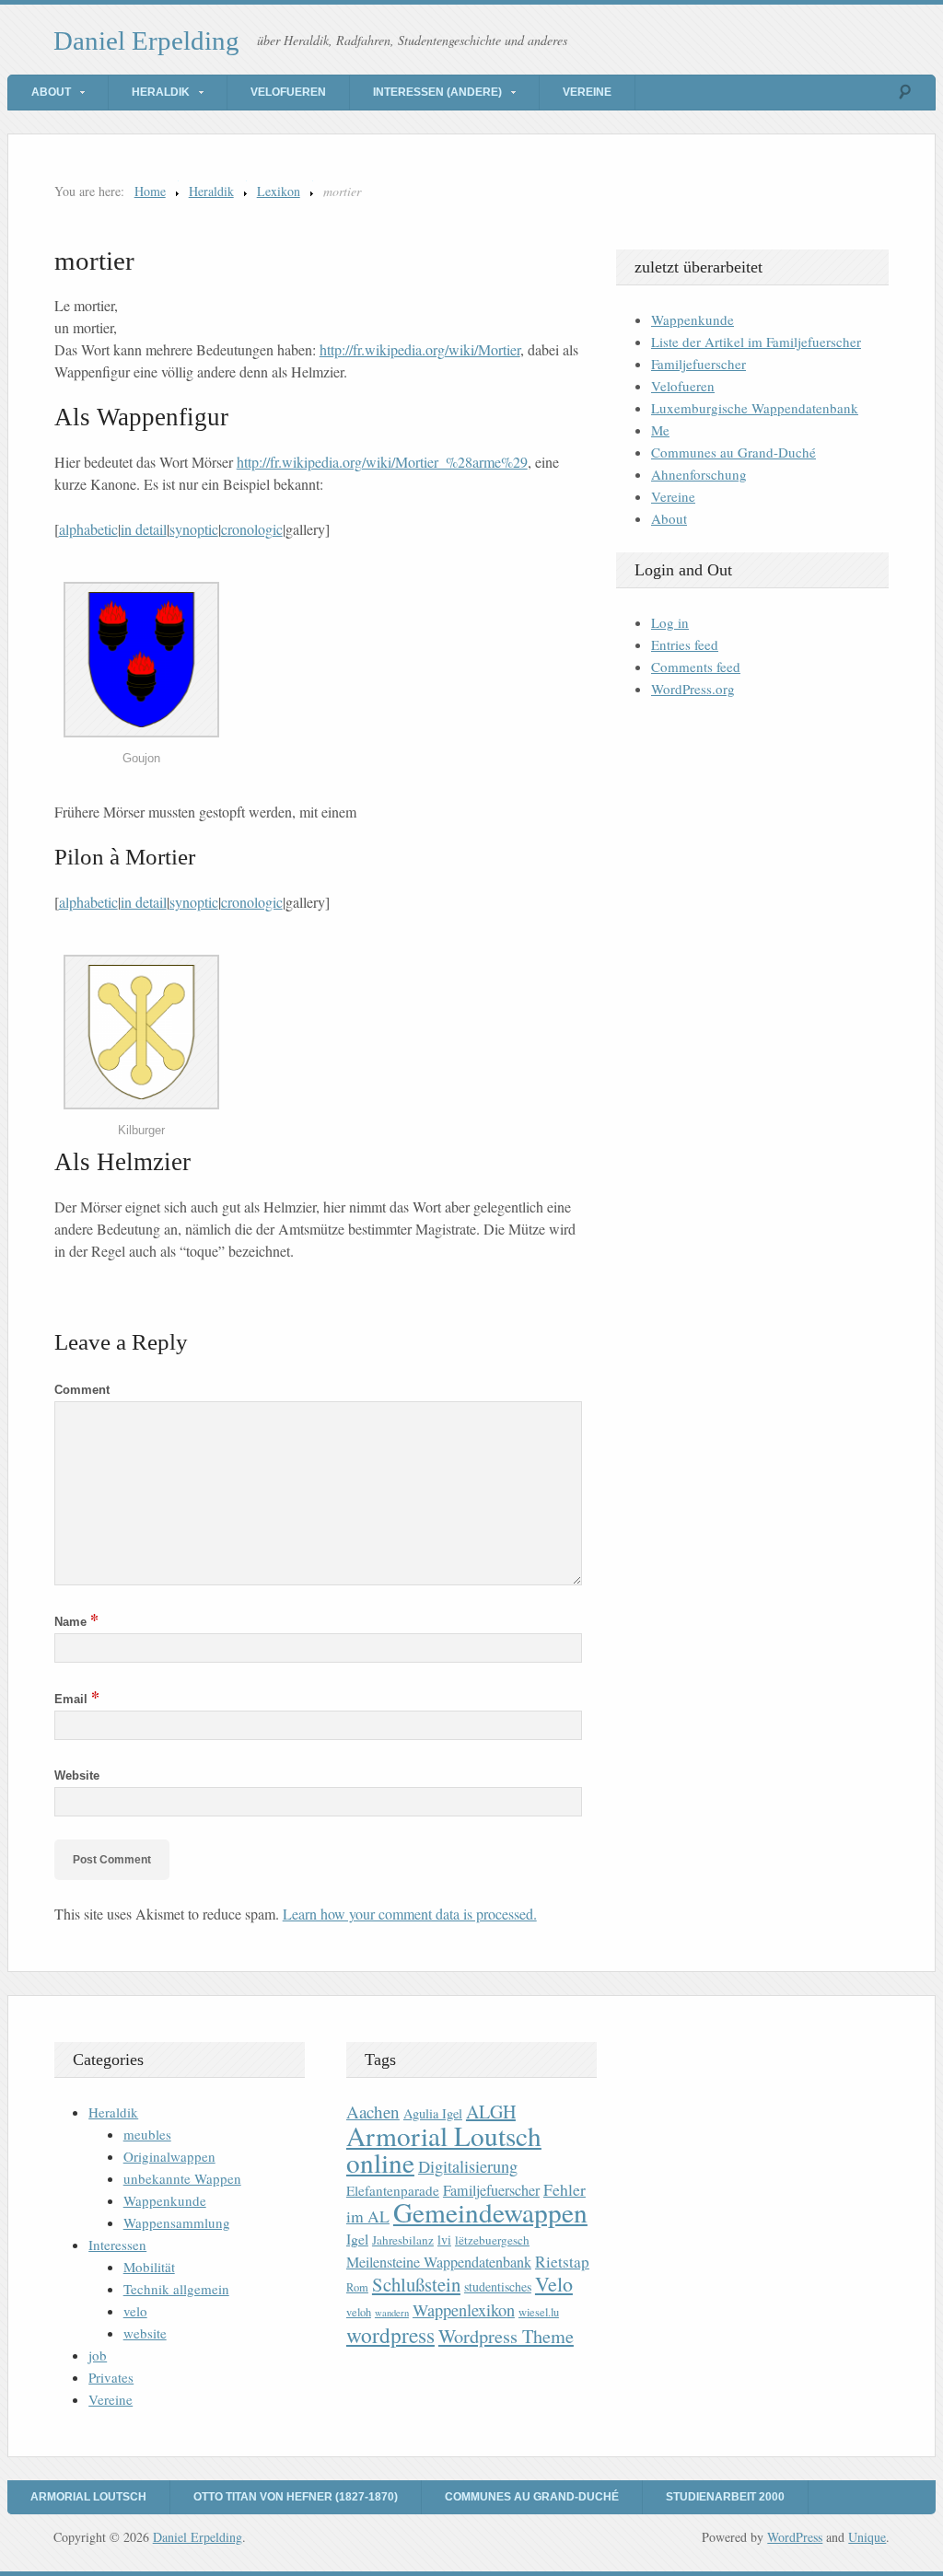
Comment (82, 1390)
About (51, 92)
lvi (444, 2239)
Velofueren (288, 92)
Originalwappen (169, 2156)
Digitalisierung (468, 2166)
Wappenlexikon (464, 2310)
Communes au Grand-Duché (733, 452)
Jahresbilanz (403, 2240)
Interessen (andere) (437, 92)
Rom (357, 2287)
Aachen (373, 2112)
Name (76, 1622)
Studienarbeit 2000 (725, 2497)
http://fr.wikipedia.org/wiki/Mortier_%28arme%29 (382, 462)
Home (150, 191)
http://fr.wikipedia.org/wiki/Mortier (420, 349)
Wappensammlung (177, 2222)
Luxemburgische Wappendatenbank (755, 408)
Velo (554, 2284)
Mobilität (149, 2267)
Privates (111, 2377)
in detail (144, 529)
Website (77, 1775)
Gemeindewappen (490, 2212)
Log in (670, 622)
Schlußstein (416, 2284)
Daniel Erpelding (146, 41)
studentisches (498, 2286)
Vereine (587, 92)
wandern (392, 2313)
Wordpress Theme (506, 2336)
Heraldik (161, 92)
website (145, 2333)
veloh (359, 2312)
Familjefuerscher (699, 364)
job (98, 2355)
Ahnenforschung (699, 474)
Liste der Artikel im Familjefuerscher (756, 342)
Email (77, 1699)
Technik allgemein (176, 2289)
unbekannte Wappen (182, 2178)
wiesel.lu (539, 2312)
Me (660, 430)
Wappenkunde (693, 319)
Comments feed (696, 667)
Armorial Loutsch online (444, 2149)
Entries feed (685, 644)
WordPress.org (693, 689)
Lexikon (279, 191)
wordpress (390, 2335)
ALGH (491, 2112)
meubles (147, 2134)
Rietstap (562, 2262)
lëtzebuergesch (492, 2240)
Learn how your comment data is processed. (410, 1914)
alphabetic (88, 529)
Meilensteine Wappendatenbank (439, 2262)
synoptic (194, 529)
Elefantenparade (393, 2190)
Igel (357, 2239)
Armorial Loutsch (88, 2497)
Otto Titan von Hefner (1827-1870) (296, 2497)
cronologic (252, 529)
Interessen (117, 2245)
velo (135, 2311)
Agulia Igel (433, 2113)
